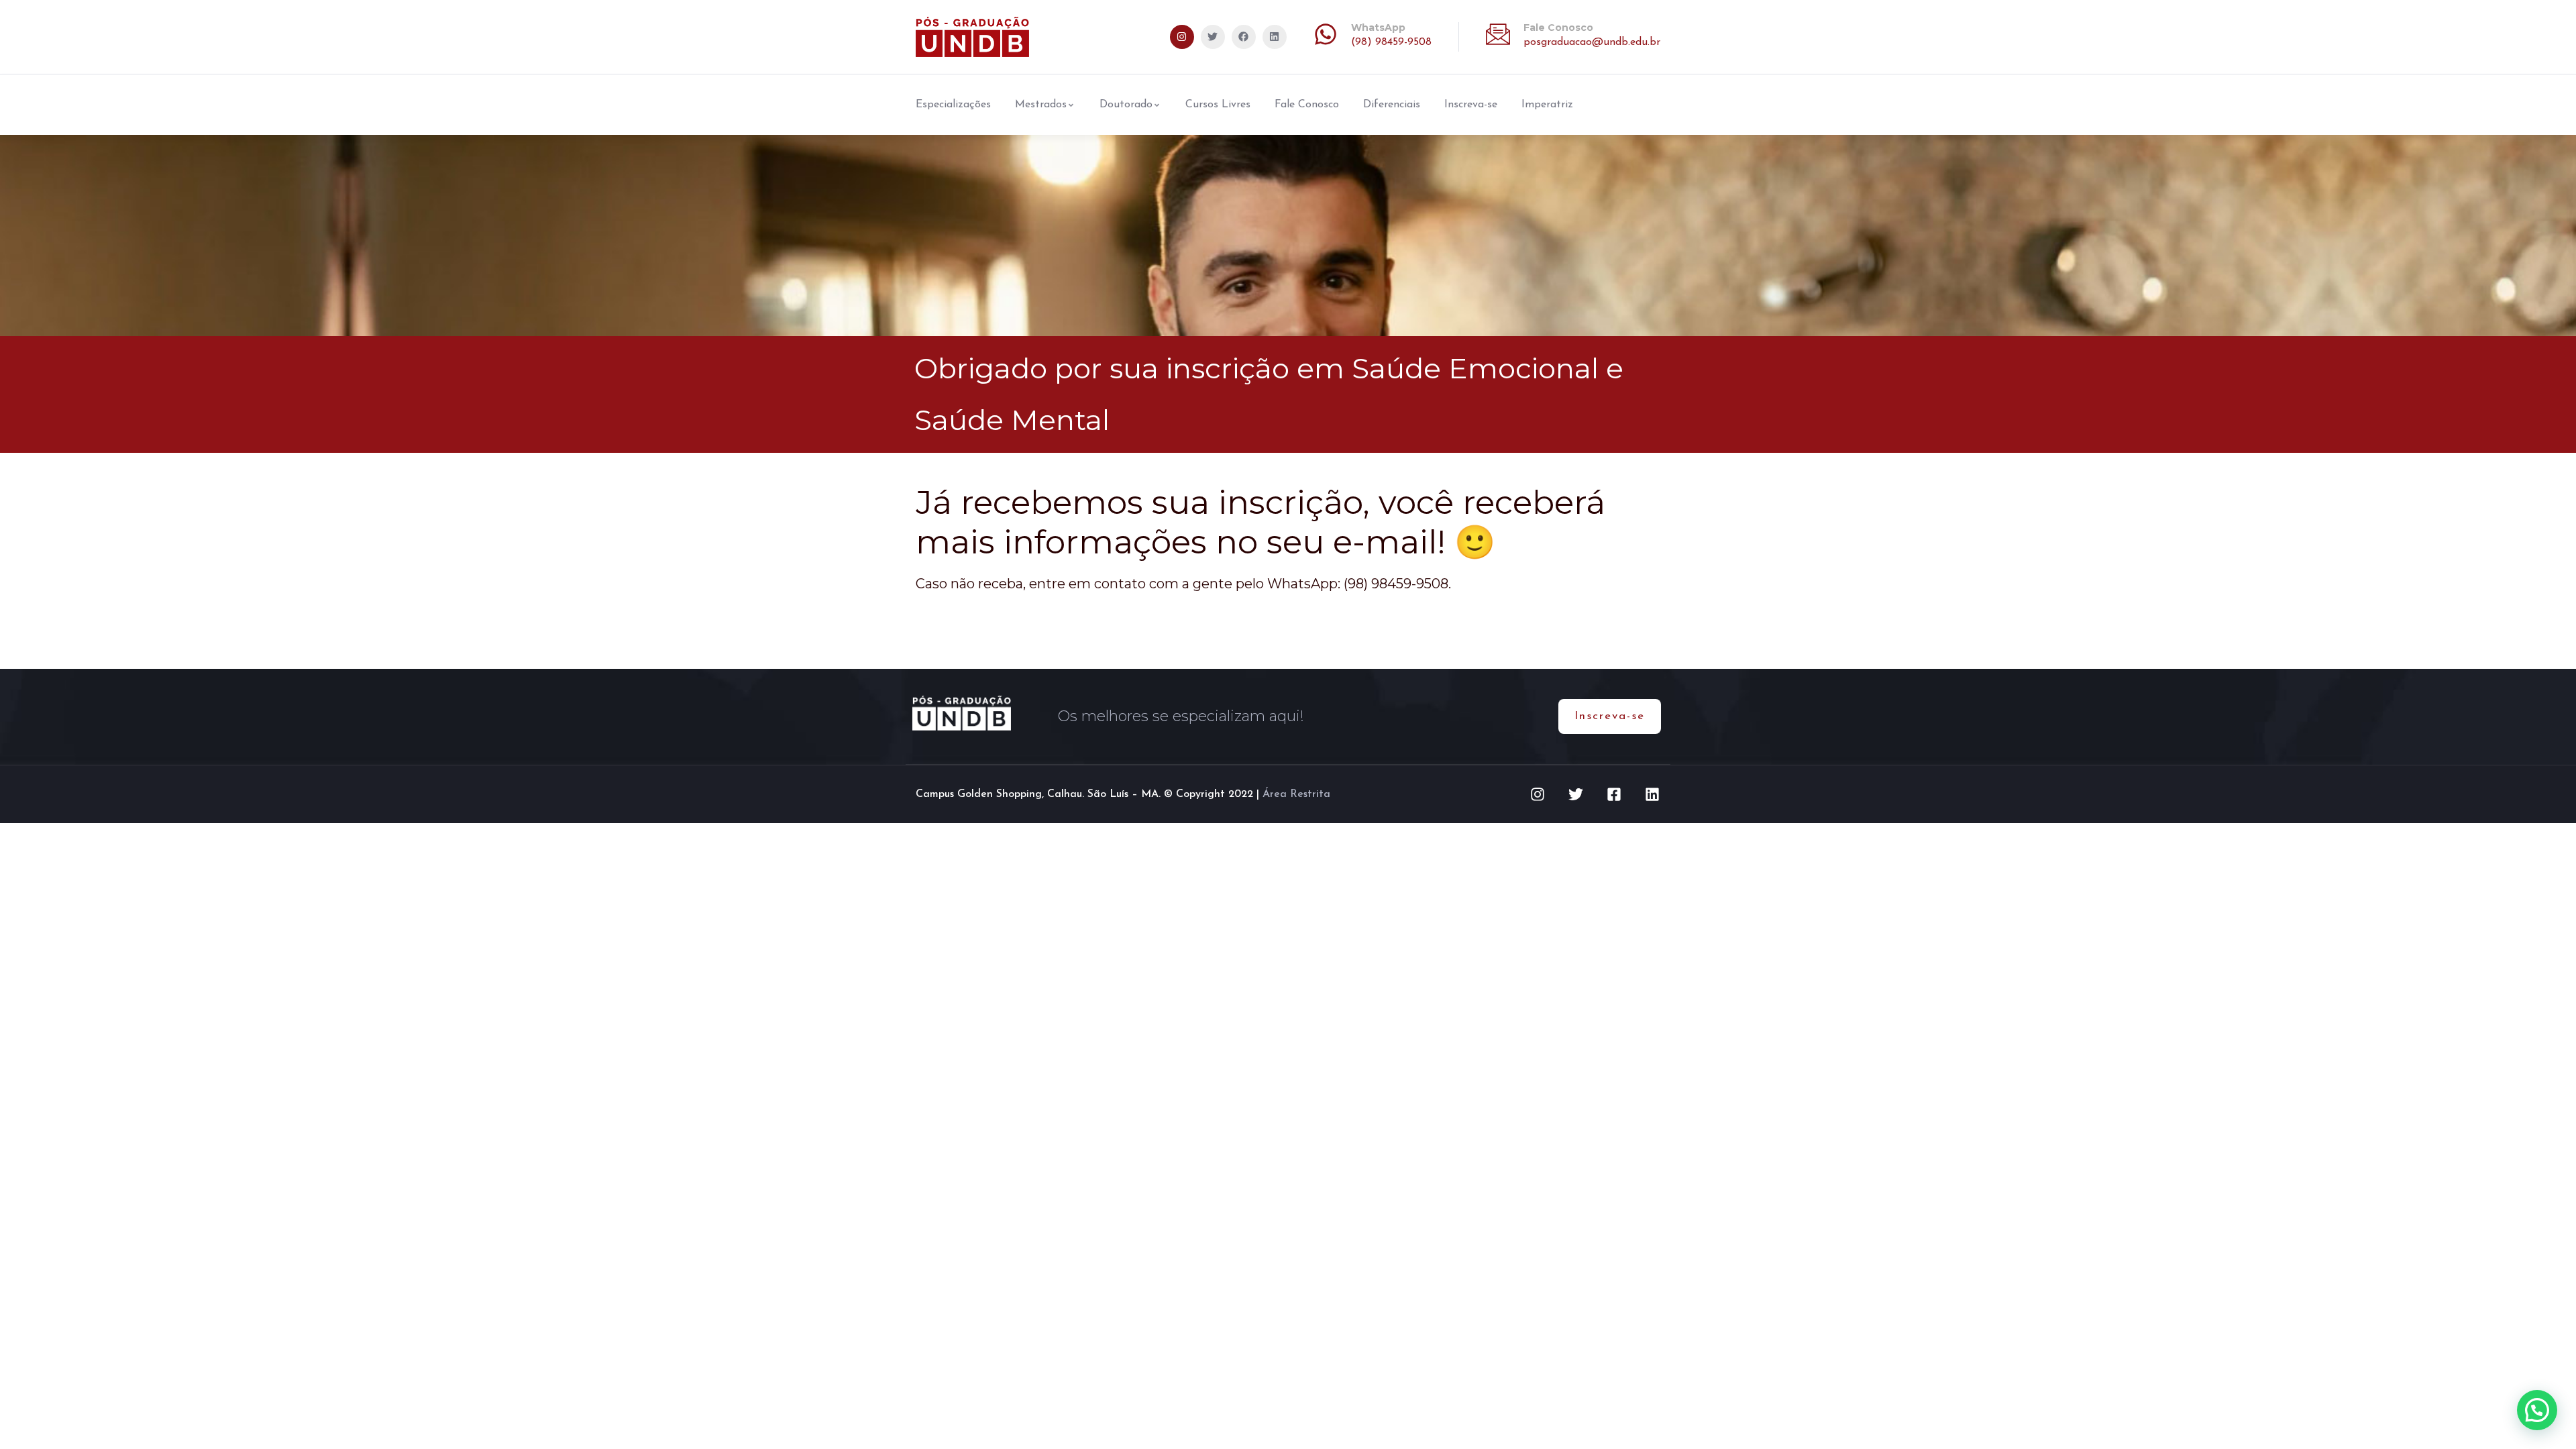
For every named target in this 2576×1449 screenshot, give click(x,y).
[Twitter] (1213, 37)
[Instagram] (1182, 37)
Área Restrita (1296, 794)
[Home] (972, 37)
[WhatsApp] (1326, 34)
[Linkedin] (1275, 37)
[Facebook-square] (1614, 794)
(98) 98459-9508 (1391, 42)
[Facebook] (1244, 37)
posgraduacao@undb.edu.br (1592, 42)
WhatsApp (1378, 28)
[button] (2537, 1410)
